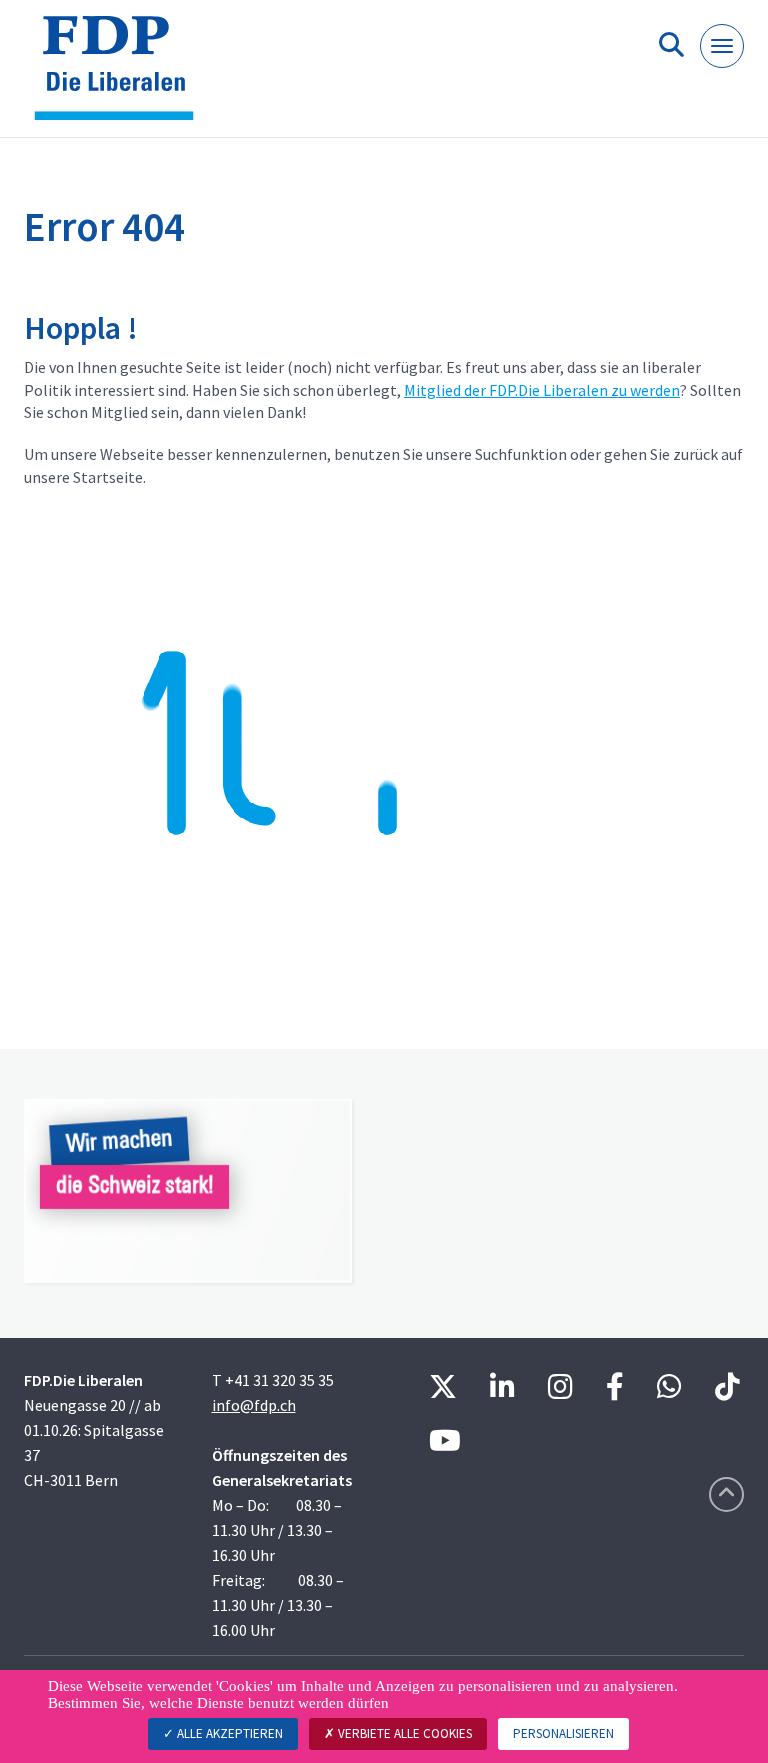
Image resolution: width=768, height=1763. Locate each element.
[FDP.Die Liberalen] (121, 76)
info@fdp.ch (254, 1405)
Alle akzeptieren (228, 1733)
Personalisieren (563, 1733)
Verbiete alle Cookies (403, 1733)
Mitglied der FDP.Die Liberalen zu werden (542, 390)
